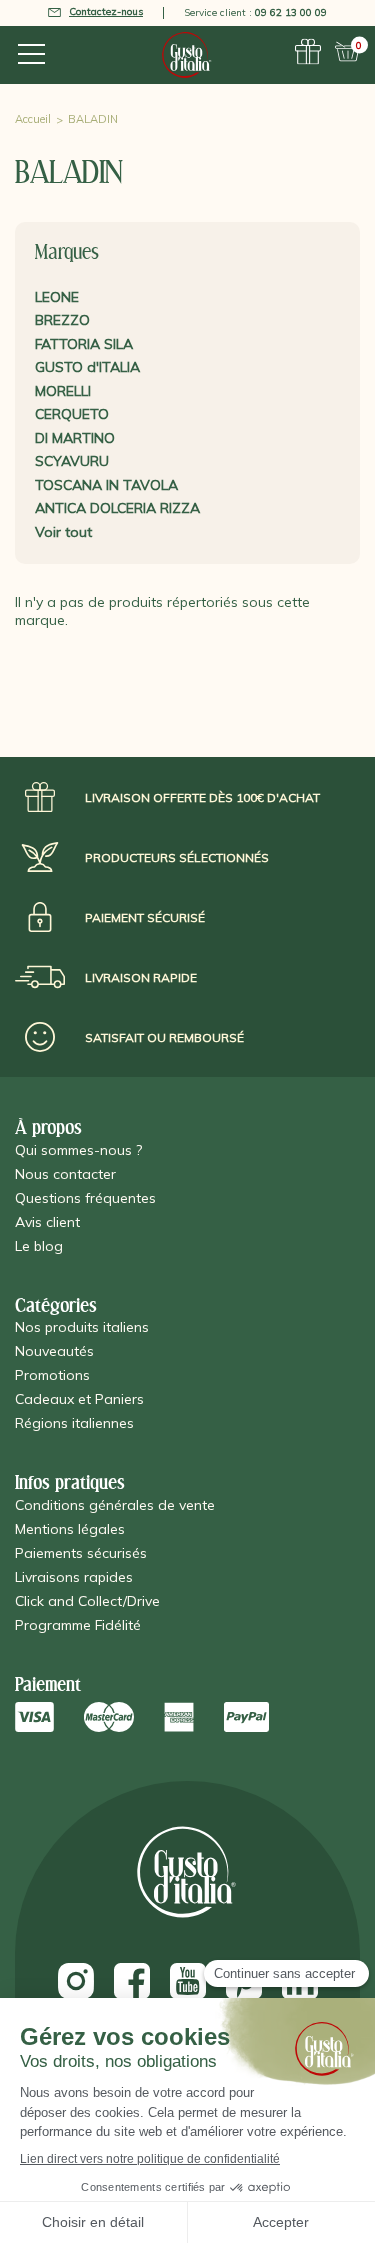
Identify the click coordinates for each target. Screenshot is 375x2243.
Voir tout (63, 532)
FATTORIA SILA (84, 344)
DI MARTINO (75, 438)
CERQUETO (72, 414)
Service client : (255, 12)
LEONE (57, 297)
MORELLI (63, 391)
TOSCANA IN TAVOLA (106, 485)
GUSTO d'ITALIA (87, 367)
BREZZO (62, 320)
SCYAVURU (72, 461)
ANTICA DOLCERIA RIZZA (117, 508)
